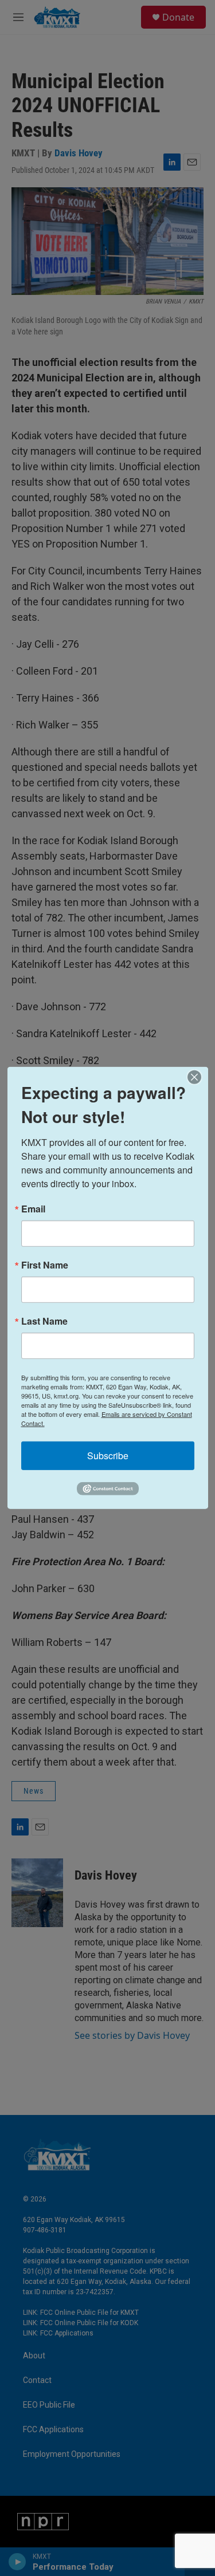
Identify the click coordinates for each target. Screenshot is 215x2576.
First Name (45, 1265)
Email (33, 1209)
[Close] (198, 1077)
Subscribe (108, 1456)
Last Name (44, 1321)
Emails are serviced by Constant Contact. (107, 1419)
